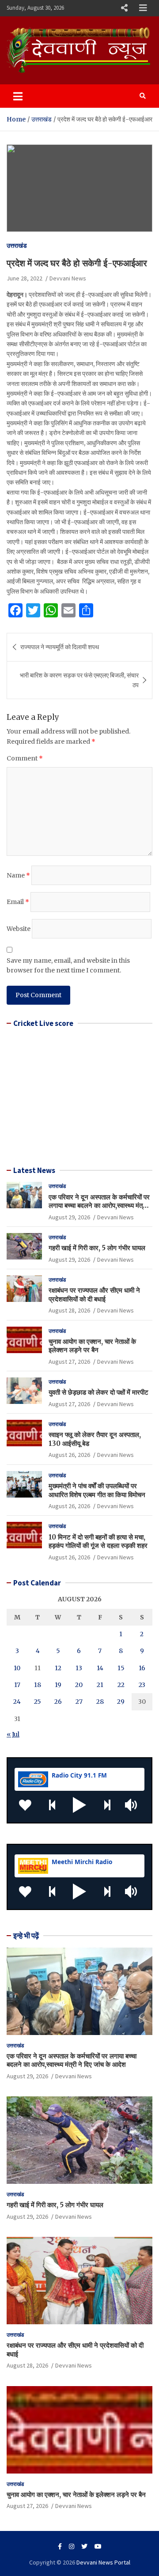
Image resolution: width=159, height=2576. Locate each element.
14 (100, 1668)
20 (79, 1685)
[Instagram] (72, 2546)
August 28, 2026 (69, 1310)
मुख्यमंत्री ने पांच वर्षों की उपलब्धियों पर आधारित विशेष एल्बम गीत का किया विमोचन (97, 1490)
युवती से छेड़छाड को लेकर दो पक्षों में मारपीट (98, 1392)
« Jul (13, 1734)
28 (100, 1702)
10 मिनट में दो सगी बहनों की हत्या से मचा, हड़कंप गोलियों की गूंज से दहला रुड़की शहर (98, 1541)
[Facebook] (60, 2546)
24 (17, 1702)
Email (18, 902)
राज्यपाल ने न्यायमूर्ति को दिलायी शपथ (60, 647)
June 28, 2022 (25, 278)
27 (79, 1702)
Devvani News (68, 278)
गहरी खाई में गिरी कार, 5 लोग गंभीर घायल (97, 1248)
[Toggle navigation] (18, 96)
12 (58, 1668)
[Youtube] (98, 2546)
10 (17, 1668)
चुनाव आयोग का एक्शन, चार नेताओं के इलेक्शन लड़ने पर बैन (92, 1346)
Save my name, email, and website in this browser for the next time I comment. (68, 965)
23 (142, 1685)
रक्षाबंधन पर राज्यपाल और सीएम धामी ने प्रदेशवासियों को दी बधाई (94, 1295)
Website (19, 929)
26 (58, 1702)
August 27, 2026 (69, 1362)
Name (18, 875)
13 (79, 1668)
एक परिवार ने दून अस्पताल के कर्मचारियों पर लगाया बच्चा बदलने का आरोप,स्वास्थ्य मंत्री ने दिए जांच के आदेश (99, 1206)
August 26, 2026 (69, 1455)
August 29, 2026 (69, 1217)
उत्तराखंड (17, 246)
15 (121, 1668)
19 (58, 1685)
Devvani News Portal (103, 2562)
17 (17, 1685)
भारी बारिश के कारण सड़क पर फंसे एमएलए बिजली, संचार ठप (79, 680)
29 (121, 1702)
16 (142, 1668)
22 (121, 1685)
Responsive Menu (124, 8)
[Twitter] (84, 2546)
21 (100, 1685)
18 (38, 1685)
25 (38, 1702)
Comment (25, 758)
